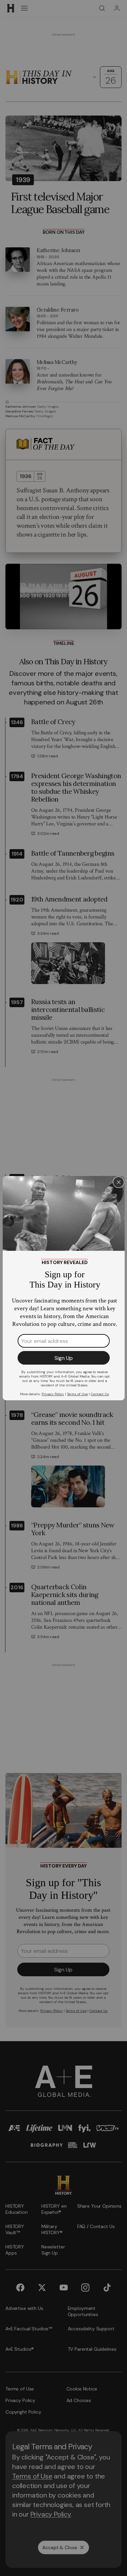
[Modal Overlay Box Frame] (64, 1288)
